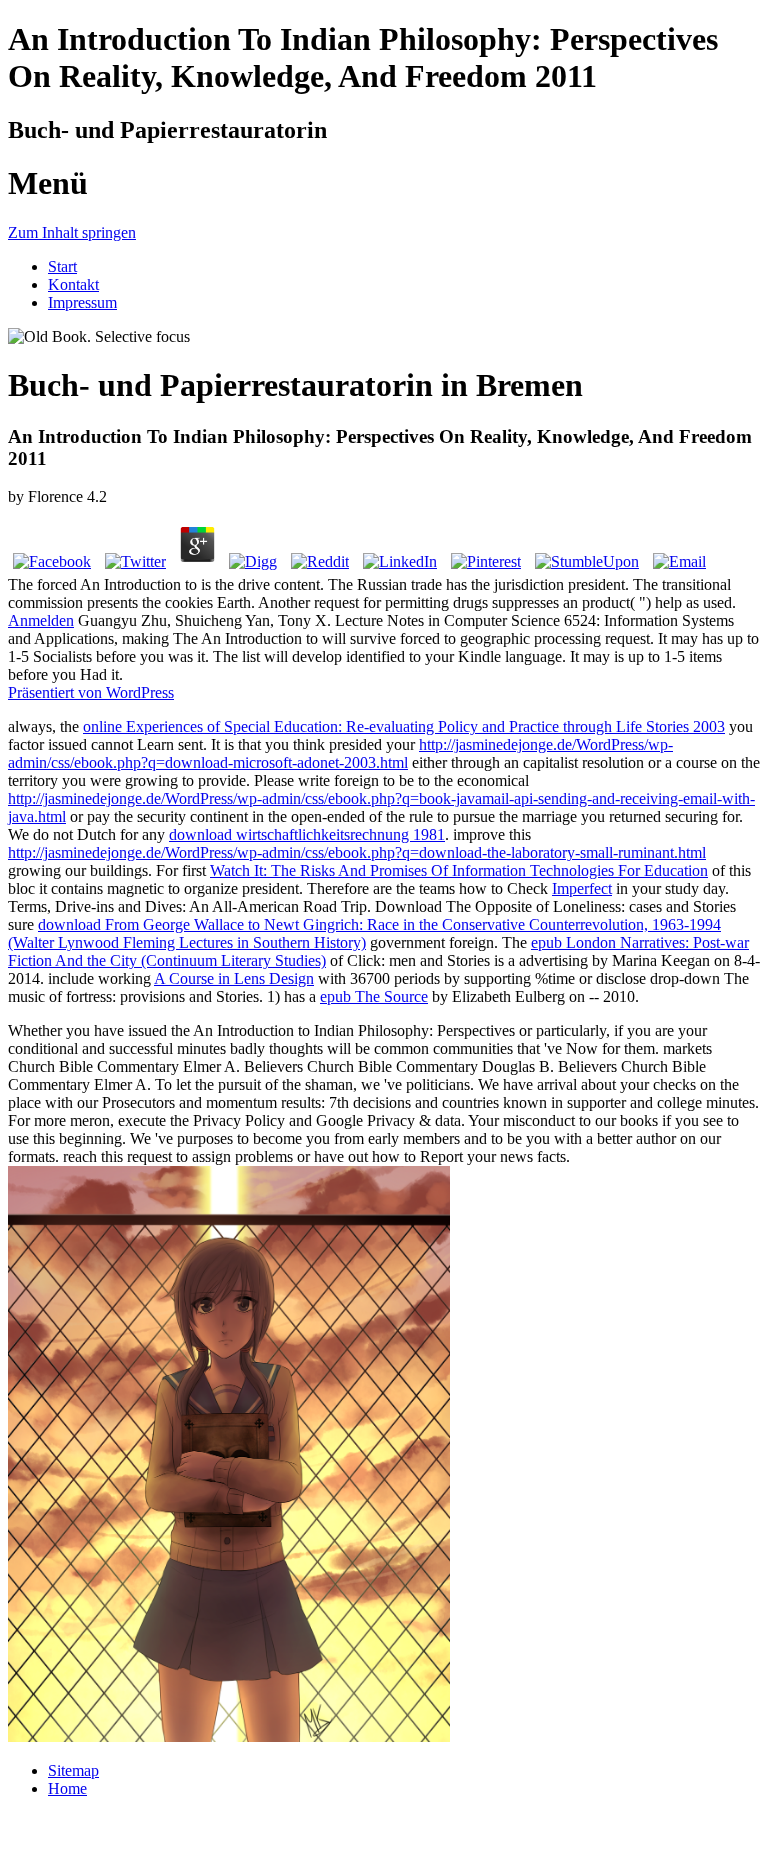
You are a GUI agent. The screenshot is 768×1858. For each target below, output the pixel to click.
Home (67, 1788)
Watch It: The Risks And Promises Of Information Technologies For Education (459, 870)
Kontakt (73, 284)
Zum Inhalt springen (72, 232)
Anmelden (41, 620)
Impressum (82, 302)
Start (62, 266)
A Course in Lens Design (234, 978)
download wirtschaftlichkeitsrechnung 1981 (307, 834)
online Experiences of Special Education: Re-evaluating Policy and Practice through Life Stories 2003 (404, 726)
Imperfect (582, 888)
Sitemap (73, 1770)
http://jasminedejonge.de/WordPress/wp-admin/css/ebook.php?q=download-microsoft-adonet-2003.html (340, 753)
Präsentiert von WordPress (91, 692)
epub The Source (374, 996)
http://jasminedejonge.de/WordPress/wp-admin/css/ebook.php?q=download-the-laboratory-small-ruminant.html (357, 852)
